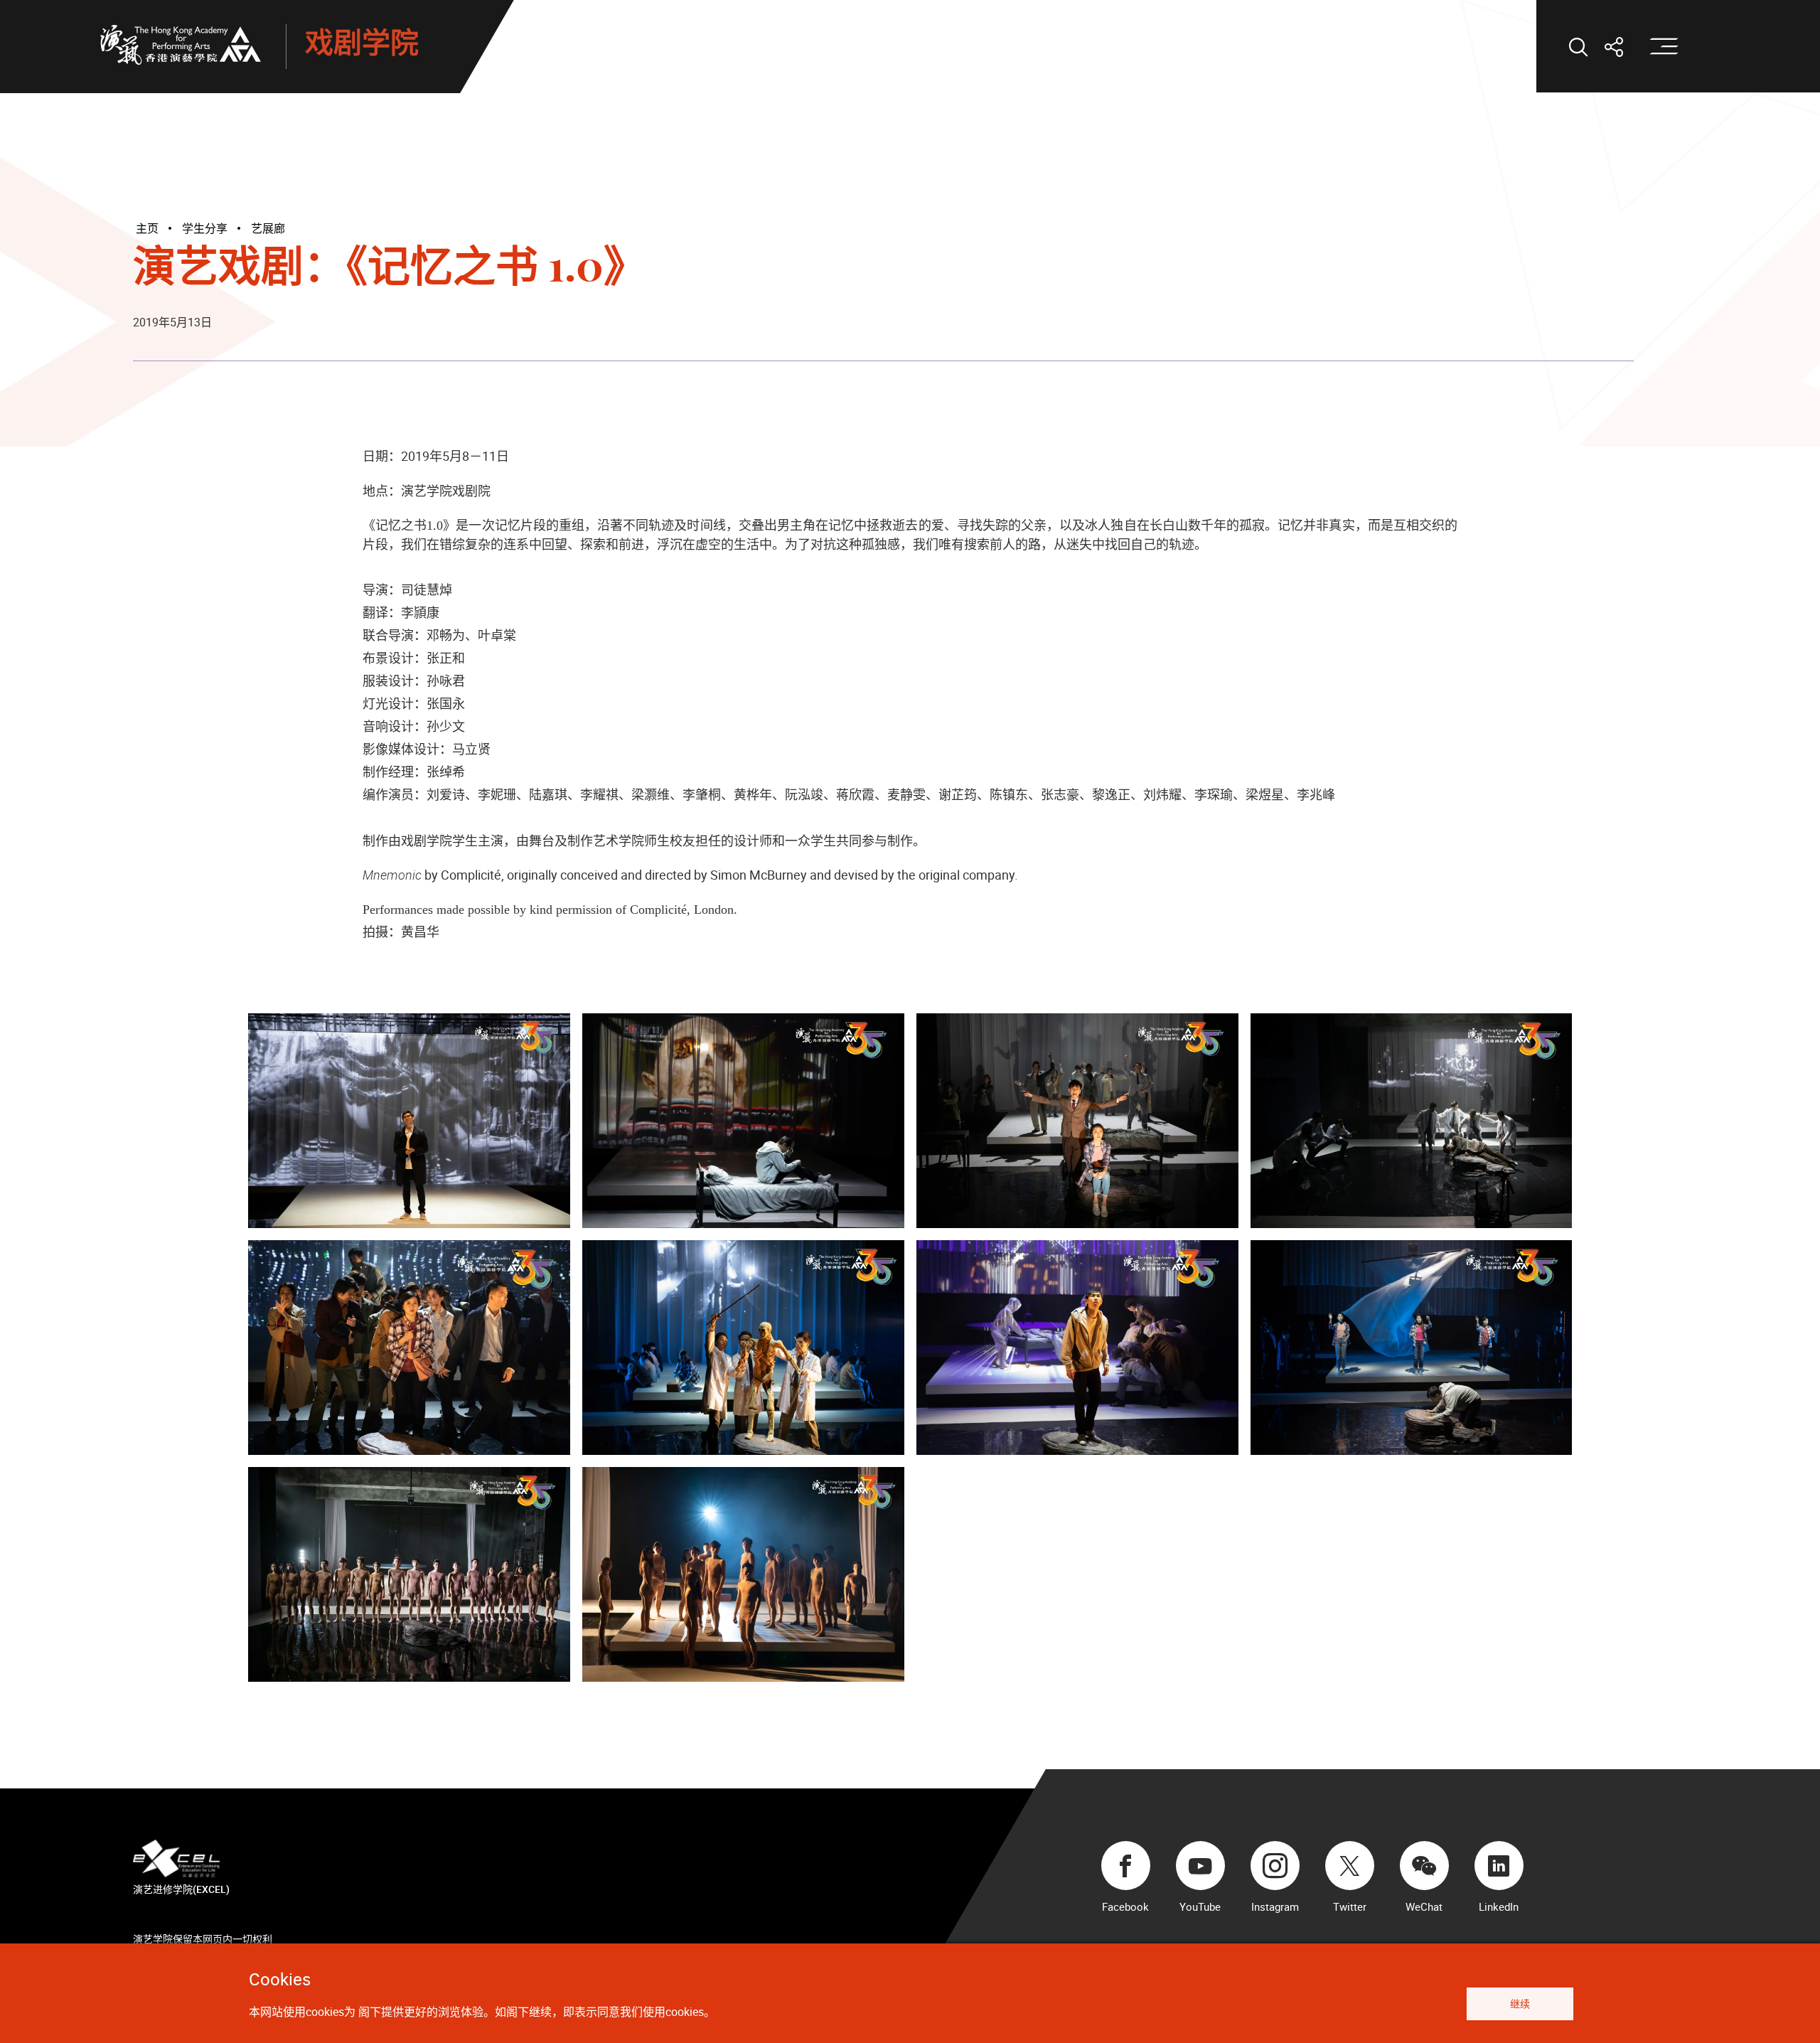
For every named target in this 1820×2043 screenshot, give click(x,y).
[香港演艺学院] (181, 45)
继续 (1520, 2004)
